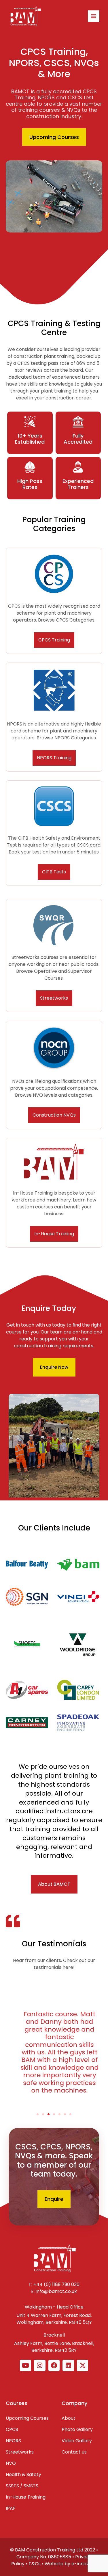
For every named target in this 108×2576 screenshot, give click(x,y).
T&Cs (35, 2564)
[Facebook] (54, 2365)
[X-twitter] (83, 2365)
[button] (38, 2114)
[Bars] (94, 16)
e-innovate (84, 2564)
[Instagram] (40, 2365)
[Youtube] (26, 2365)
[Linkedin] (68, 2365)
